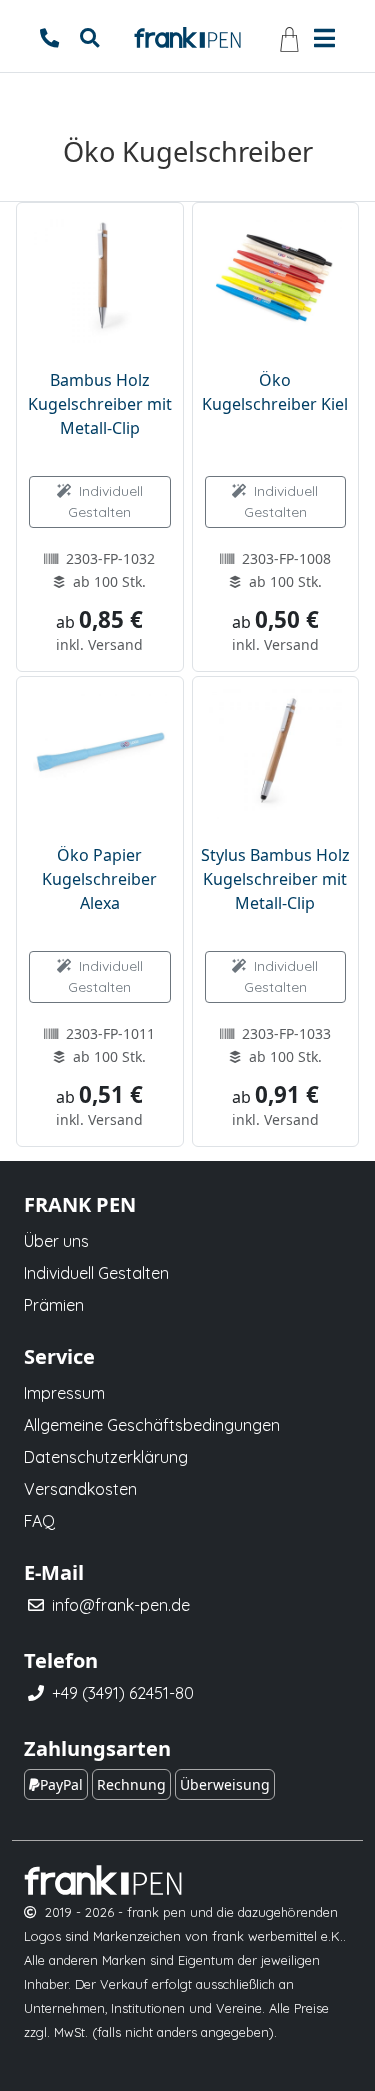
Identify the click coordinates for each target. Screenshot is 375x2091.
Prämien (54, 1305)
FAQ (39, 1521)
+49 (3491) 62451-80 (123, 1693)
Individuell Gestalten (105, 501)
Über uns (56, 1241)
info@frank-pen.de (121, 1605)
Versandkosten (80, 1489)
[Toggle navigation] (324, 36)
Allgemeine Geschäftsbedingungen (152, 1425)
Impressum (64, 1393)
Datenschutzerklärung (106, 1457)
